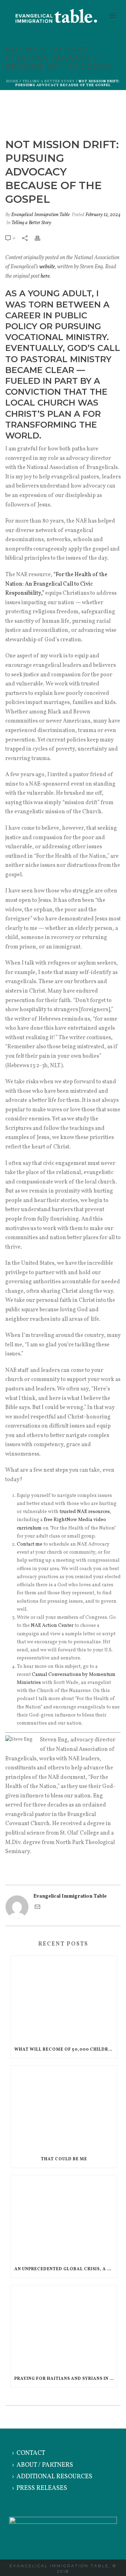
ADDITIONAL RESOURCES (54, 2477)
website (47, 267)
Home (12, 81)
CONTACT (31, 2453)
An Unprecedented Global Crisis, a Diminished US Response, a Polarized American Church (66, 2269)
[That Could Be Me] (64, 2108)
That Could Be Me (64, 2159)
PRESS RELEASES (42, 2488)
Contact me (30, 1544)
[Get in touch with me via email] (37, 1908)
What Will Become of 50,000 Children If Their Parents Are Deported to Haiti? (66, 2050)
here (45, 276)
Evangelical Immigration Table (40, 215)
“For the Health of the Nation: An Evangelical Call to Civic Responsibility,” (56, 584)
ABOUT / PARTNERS (45, 2465)
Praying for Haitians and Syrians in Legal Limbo (66, 2379)
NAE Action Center (52, 1626)
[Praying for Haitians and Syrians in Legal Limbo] (64, 2328)
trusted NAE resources (85, 1512)
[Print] (41, 238)
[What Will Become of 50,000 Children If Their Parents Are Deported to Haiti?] (64, 1998)
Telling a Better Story (49, 81)
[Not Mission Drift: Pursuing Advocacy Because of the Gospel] (63, 115)
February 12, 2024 (103, 215)
